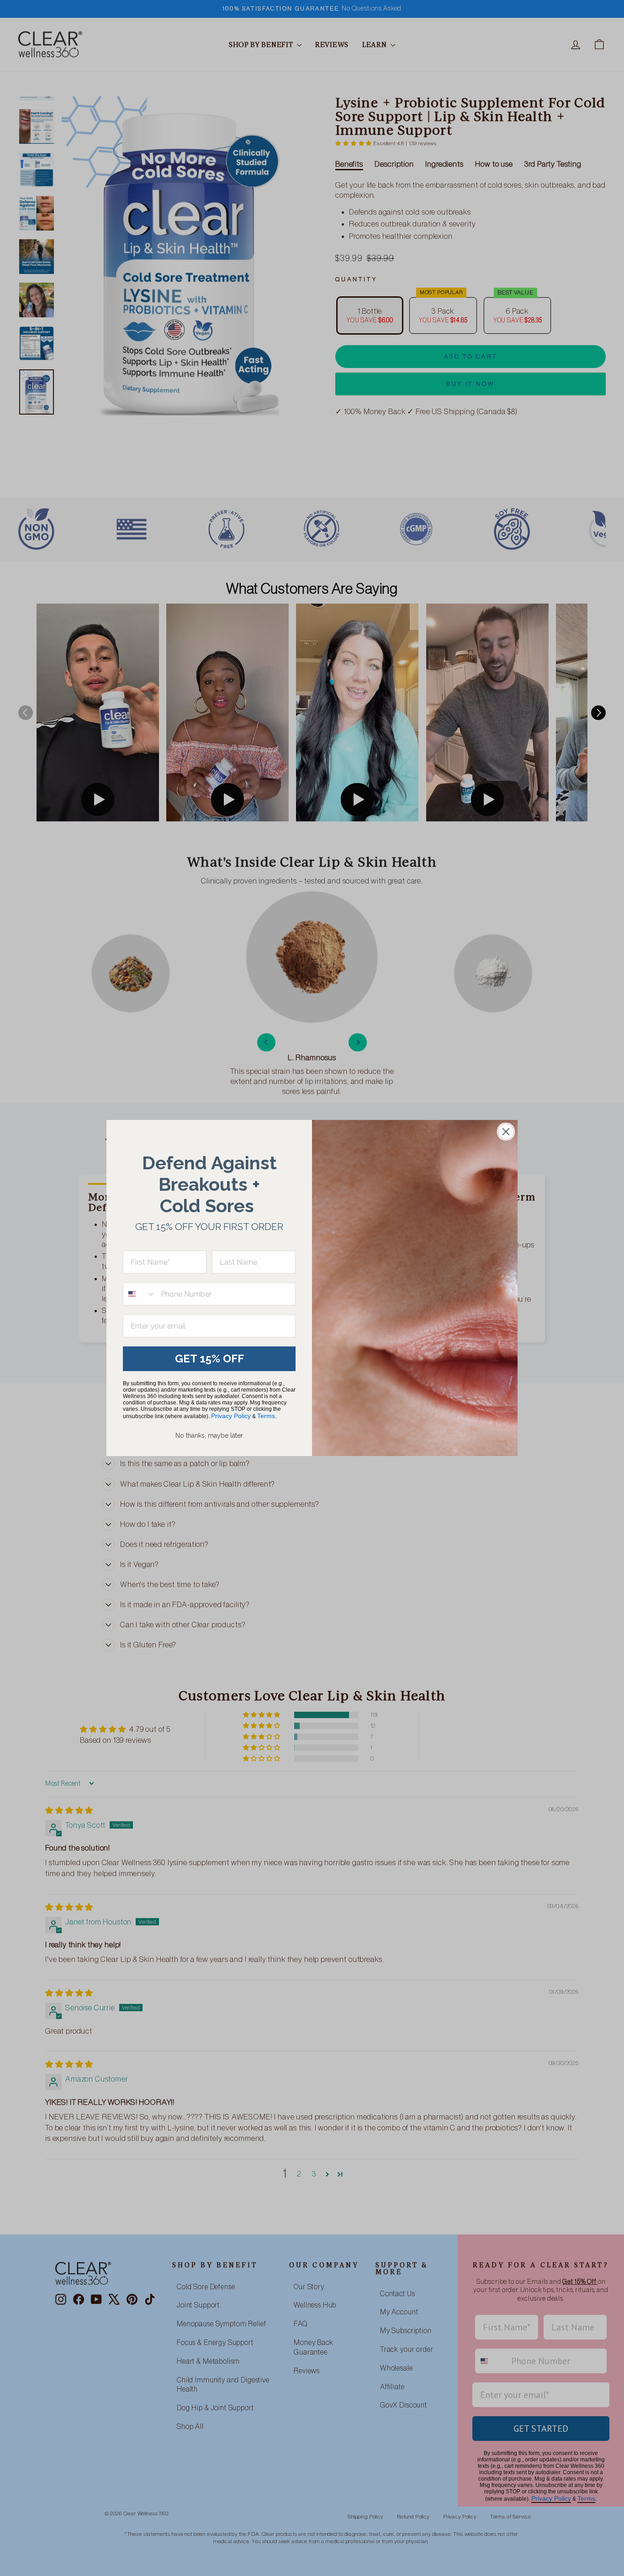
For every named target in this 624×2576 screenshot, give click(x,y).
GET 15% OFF (209, 1359)
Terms (266, 1416)
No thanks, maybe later (209, 1435)
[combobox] (140, 1294)
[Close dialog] (506, 1132)
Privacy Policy (231, 1416)
